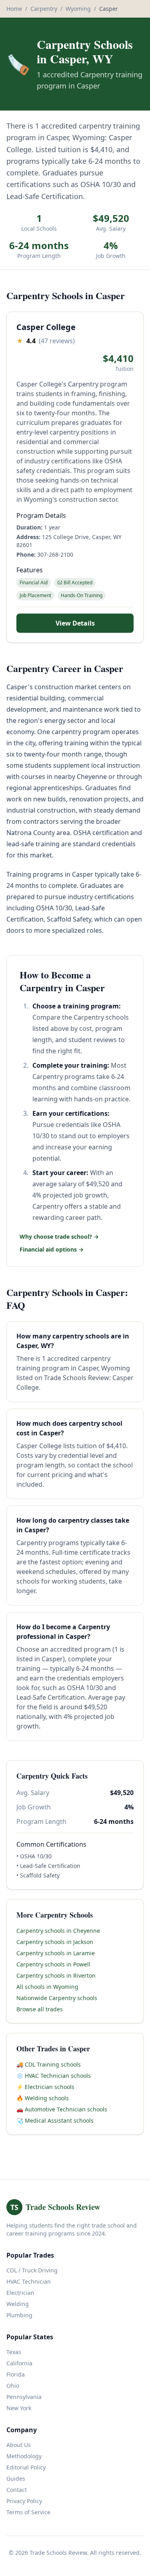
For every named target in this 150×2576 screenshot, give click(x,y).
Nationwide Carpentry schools (57, 1998)
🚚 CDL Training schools (49, 2064)
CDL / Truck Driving (32, 2270)
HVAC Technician (29, 2281)
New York (19, 2408)
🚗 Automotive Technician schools (62, 2109)
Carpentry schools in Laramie (56, 1953)
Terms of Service (28, 2512)
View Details (75, 623)
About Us (19, 2445)
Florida (16, 2374)
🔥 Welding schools (43, 2098)
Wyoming (78, 9)
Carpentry (44, 9)
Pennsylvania (24, 2397)
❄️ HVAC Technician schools (54, 2076)
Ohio (13, 2386)
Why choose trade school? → (59, 1237)
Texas (14, 2352)
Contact (17, 2490)
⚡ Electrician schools (45, 2087)
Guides (16, 2478)
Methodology (24, 2456)
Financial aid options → (52, 1249)
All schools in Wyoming (47, 1987)
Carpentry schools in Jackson (55, 1942)
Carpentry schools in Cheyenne (58, 1931)
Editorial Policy (26, 2467)
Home (14, 9)
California (19, 2363)
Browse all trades (40, 2009)
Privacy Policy (24, 2501)
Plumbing (19, 2315)
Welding (18, 2304)
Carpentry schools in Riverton (56, 1975)
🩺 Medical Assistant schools (55, 2120)
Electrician (20, 2293)
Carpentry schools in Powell (53, 1964)
